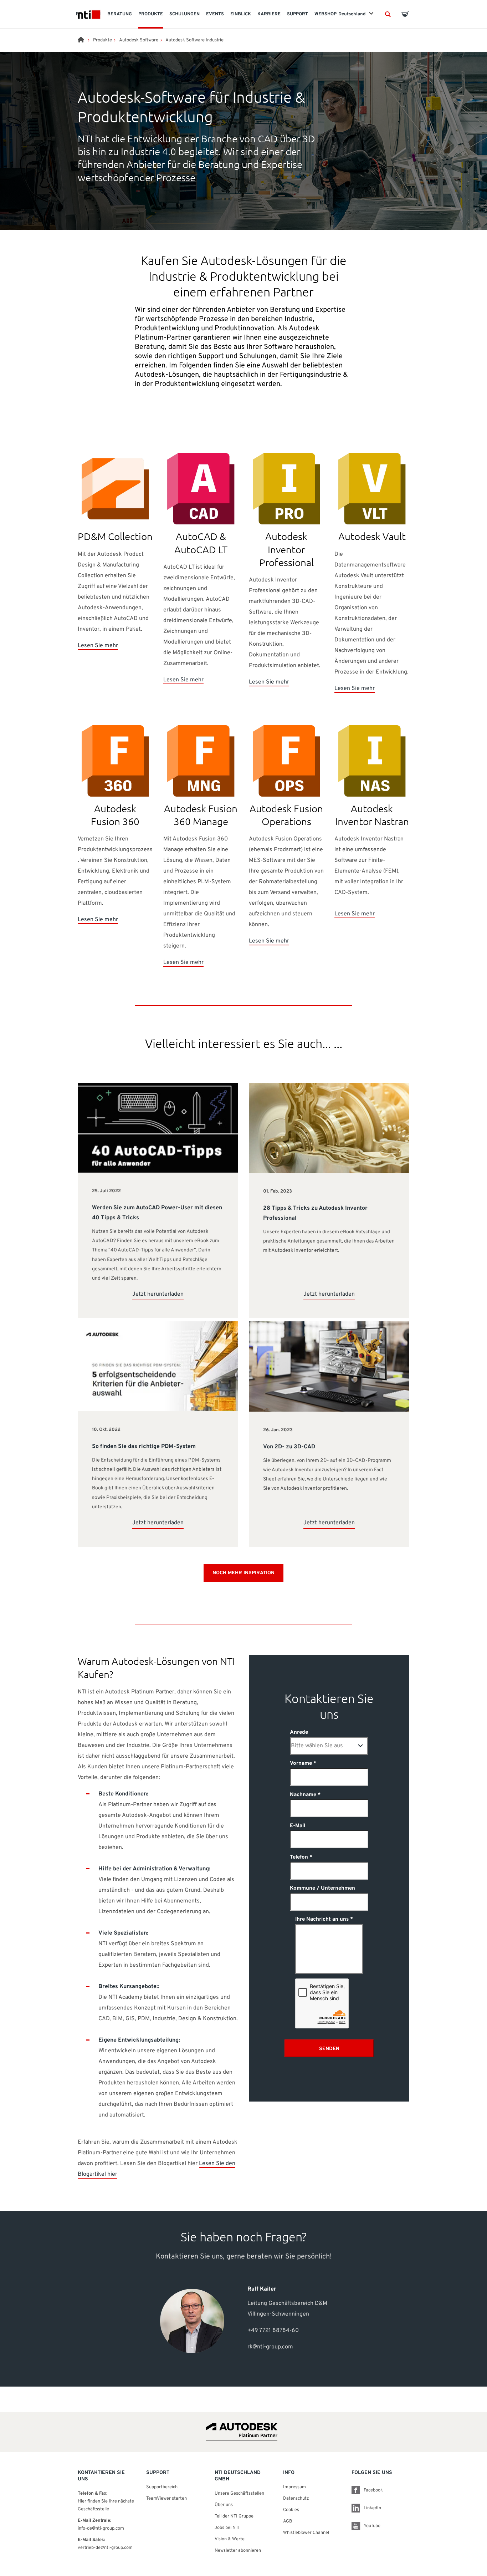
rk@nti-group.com (270, 2347)
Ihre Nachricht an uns (322, 1919)
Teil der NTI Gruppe (234, 2516)
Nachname (303, 1795)
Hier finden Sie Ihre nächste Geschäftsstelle (106, 2505)
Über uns (224, 2505)
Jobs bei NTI (227, 2528)
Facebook (373, 2490)
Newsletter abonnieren (238, 2551)
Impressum (294, 2487)
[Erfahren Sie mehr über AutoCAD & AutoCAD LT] (201, 489)
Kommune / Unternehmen (322, 1888)
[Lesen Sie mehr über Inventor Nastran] (372, 761)
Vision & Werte (230, 2539)
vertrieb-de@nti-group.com (105, 2548)
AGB (288, 2521)
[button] (388, 14)
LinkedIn (372, 2508)
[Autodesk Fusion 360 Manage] (201, 761)
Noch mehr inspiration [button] (243, 1573)
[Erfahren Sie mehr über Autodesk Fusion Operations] (286, 761)
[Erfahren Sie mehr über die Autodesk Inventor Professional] (286, 489)
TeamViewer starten (166, 2499)
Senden (329, 2049)
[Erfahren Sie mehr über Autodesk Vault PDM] (372, 489)
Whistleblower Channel (306, 2533)
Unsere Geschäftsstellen (239, 2494)
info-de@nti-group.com (101, 2529)
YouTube (372, 2526)
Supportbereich (162, 2487)
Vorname (301, 1764)
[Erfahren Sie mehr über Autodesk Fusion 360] (115, 761)
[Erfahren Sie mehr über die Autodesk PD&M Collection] (115, 489)
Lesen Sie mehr (98, 646)
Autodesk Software (139, 40)
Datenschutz (296, 2499)
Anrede (299, 1732)
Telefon (299, 1857)
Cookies (291, 2510)
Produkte (102, 40)
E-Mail (298, 1826)
